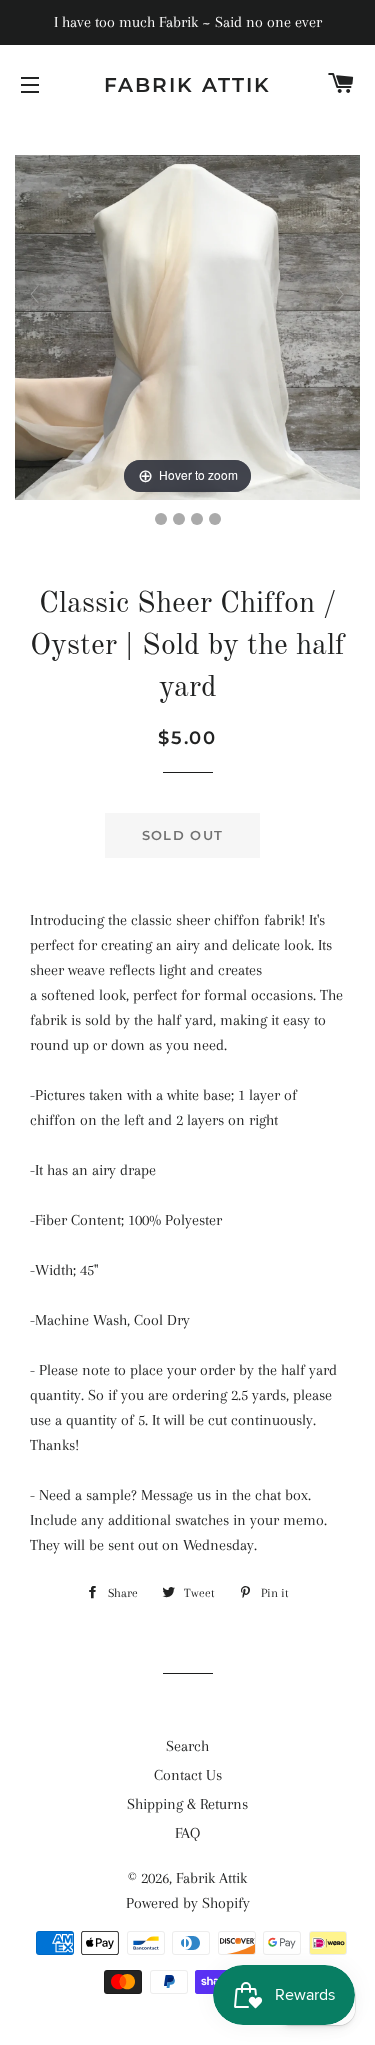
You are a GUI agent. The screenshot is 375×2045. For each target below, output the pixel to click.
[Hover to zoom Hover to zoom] (187, 326)
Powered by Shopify (188, 1903)
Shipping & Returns (187, 1804)
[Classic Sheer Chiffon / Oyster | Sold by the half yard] (161, 519)
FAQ (187, 1833)
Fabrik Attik (187, 85)
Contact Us (188, 1775)
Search (187, 1746)
